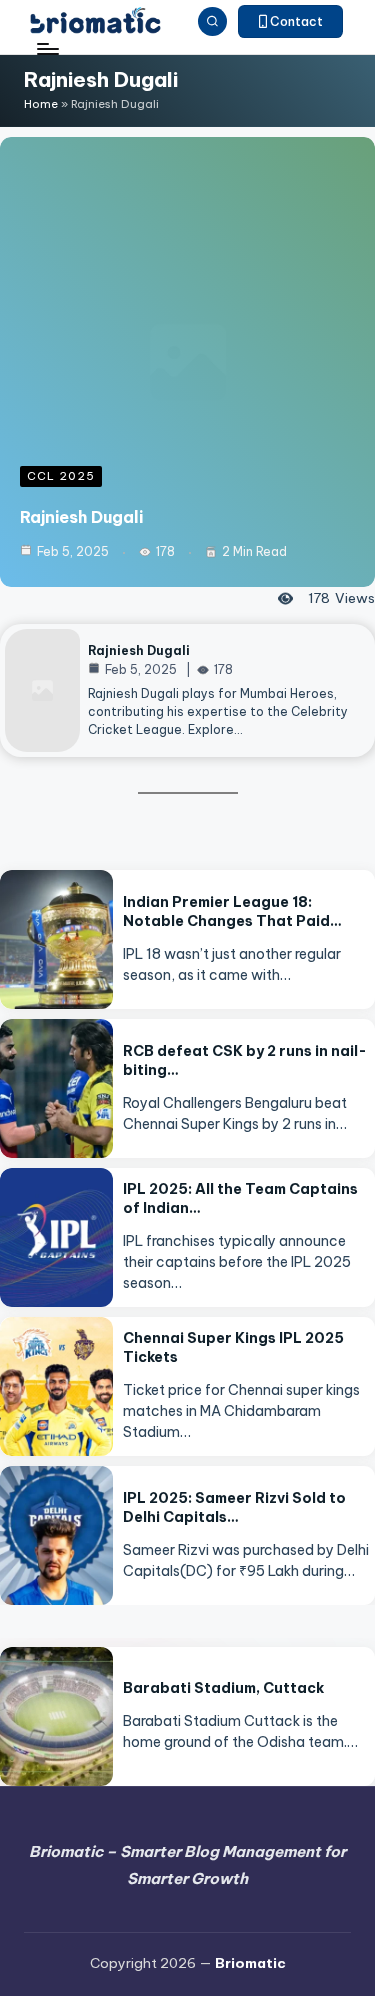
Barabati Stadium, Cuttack (223, 1688)
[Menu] (47, 48)
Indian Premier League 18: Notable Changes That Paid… (232, 911)
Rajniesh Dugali (81, 517)
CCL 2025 (61, 476)
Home (41, 104)
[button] (290, 22)
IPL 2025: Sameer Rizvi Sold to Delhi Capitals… (234, 1507)
